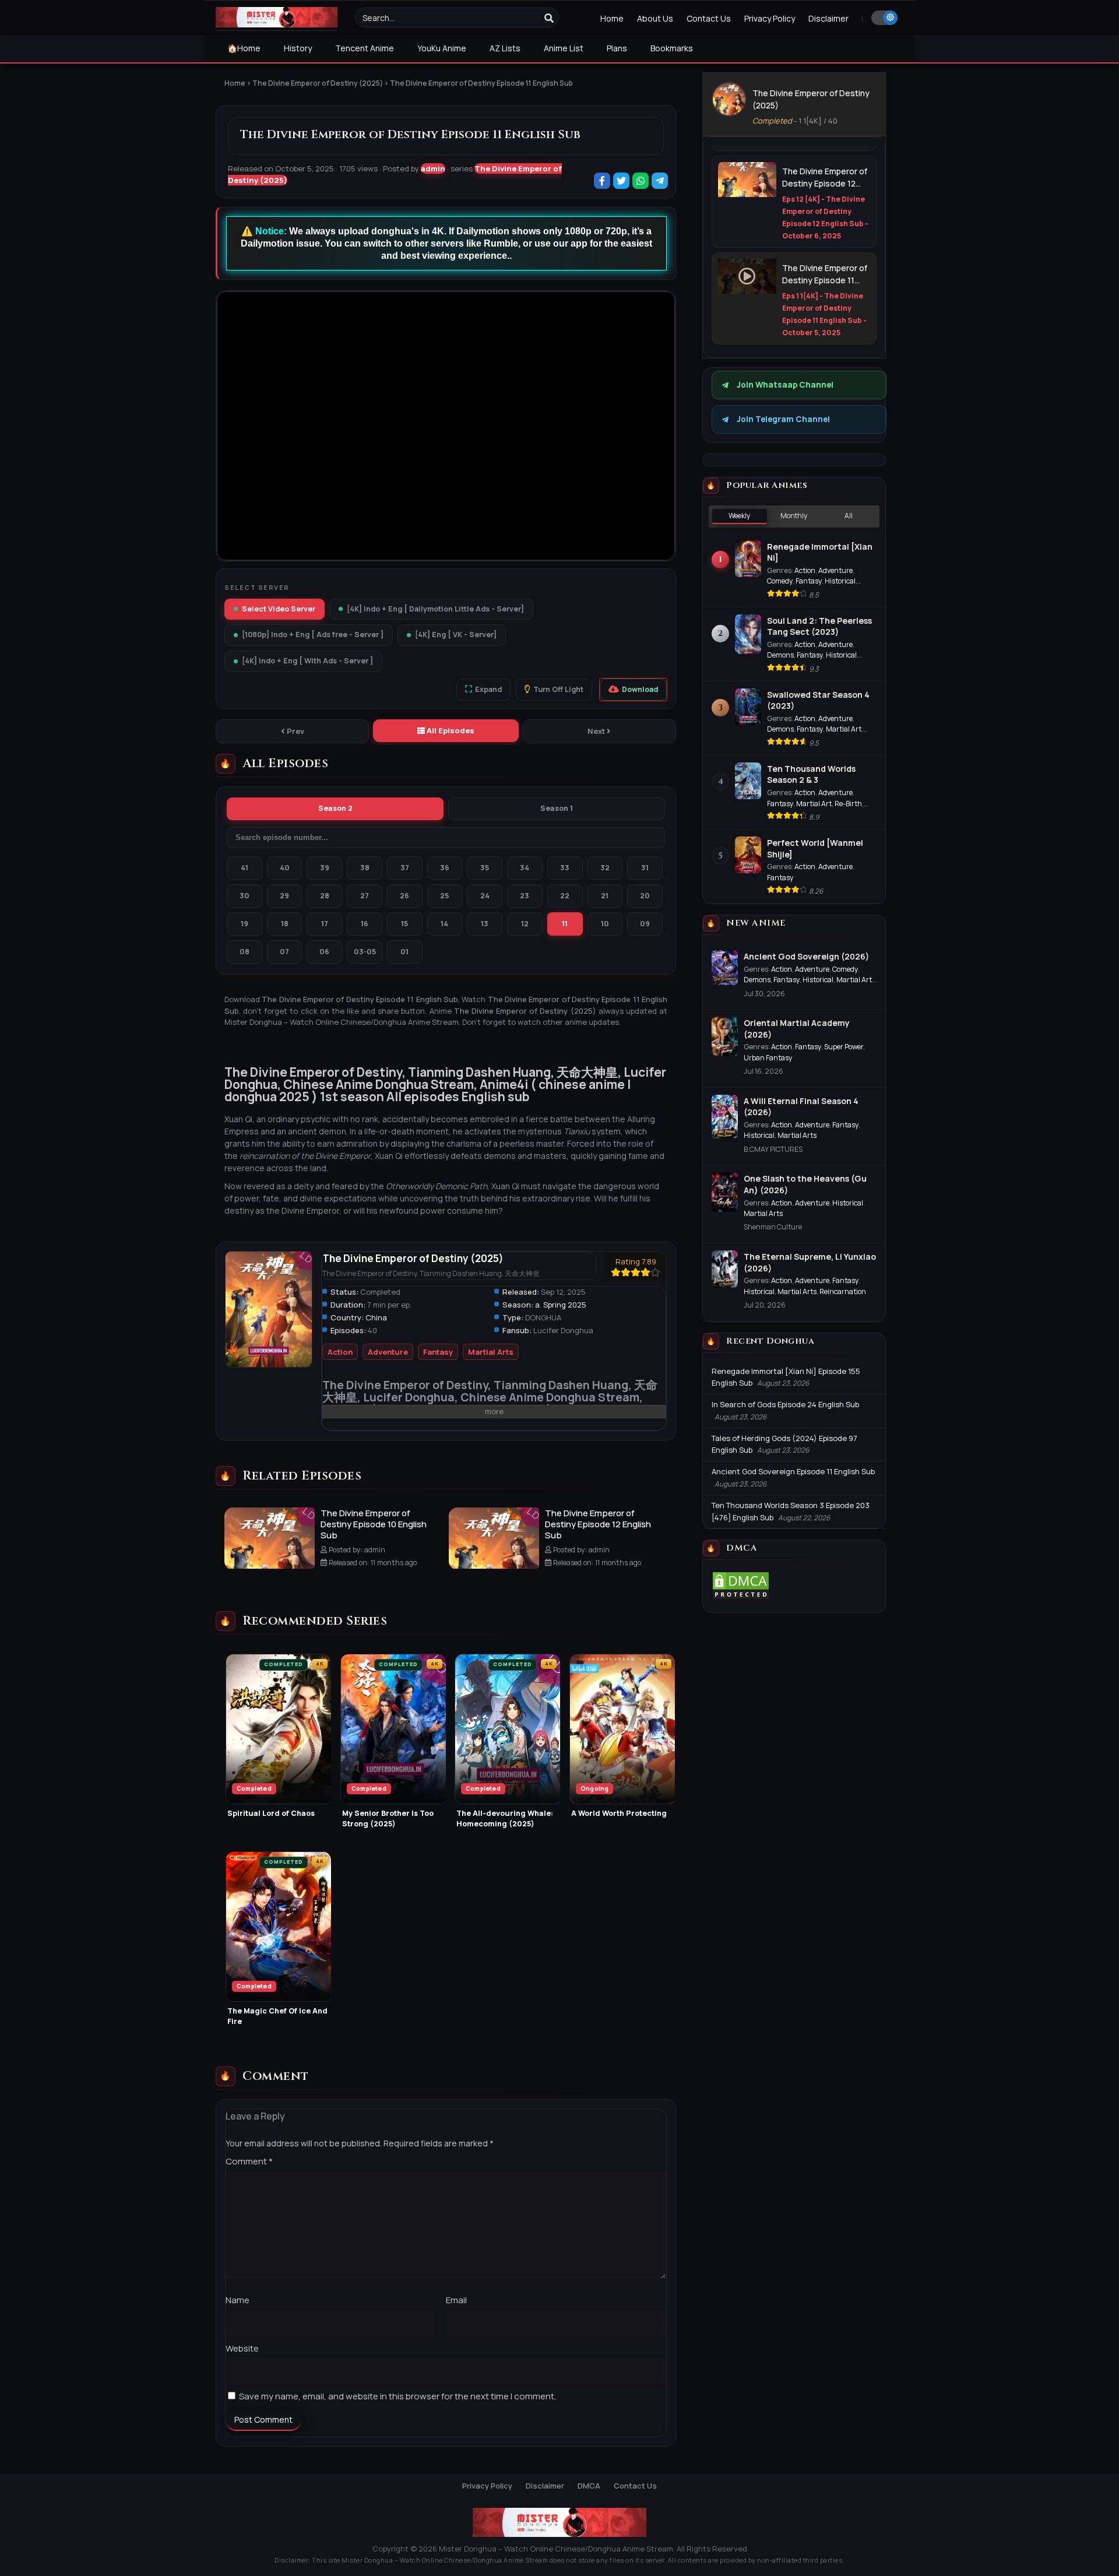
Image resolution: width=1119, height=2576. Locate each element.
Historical (840, 581)
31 (645, 868)
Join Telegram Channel (783, 419)
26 (404, 896)
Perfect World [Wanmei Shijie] (815, 848)
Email (456, 2300)
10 (605, 924)
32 (605, 868)
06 (324, 952)
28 (325, 896)
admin (433, 168)
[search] (549, 18)
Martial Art (844, 729)
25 (444, 896)
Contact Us (709, 18)
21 (605, 896)
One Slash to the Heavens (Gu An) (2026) (805, 1184)
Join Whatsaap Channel (785, 385)
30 (244, 896)
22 (565, 896)
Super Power (844, 1047)
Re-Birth (848, 804)
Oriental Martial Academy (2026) (797, 1029)
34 (525, 868)
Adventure (388, 1352)
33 (565, 868)
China (376, 1317)
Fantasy (438, 1352)
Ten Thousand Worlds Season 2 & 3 (811, 774)
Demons (780, 655)
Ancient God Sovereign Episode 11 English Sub (793, 1471)
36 (445, 868)
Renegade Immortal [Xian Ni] (820, 552)
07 (284, 952)
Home (612, 18)
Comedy (780, 581)
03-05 (365, 952)
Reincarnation (843, 1291)
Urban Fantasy (768, 1058)
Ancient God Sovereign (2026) (806, 956)
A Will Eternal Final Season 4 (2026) (801, 1107)
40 (285, 868)
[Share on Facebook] (603, 182)
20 (645, 896)
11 (565, 924)
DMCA (589, 2486)
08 (244, 952)
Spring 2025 (565, 1305)
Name (237, 2300)
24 (485, 896)
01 (404, 952)
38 (365, 868)
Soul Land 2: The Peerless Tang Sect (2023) (819, 626)
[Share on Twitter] (622, 182)
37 (405, 868)
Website (242, 2348)
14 (444, 924)
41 (244, 868)
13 (485, 924)
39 (325, 868)
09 (645, 924)
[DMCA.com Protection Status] (741, 1597)
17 (325, 924)
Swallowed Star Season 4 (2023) (818, 700)
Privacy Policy (770, 18)
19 (244, 924)
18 (285, 924)
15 (404, 924)
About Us (655, 18)
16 (365, 924)
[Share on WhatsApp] (641, 182)
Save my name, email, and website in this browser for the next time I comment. (397, 2396)
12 (525, 924)
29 (284, 896)
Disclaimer (828, 18)
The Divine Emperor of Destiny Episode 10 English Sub (374, 1524)
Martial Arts (491, 1352)
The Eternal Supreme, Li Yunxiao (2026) (810, 1262)
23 (525, 896)
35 (485, 868)
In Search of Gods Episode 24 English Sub (785, 1404)
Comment (249, 2161)
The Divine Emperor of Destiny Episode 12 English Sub (598, 1524)
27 (365, 896)
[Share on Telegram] (661, 182)
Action (340, 1352)
